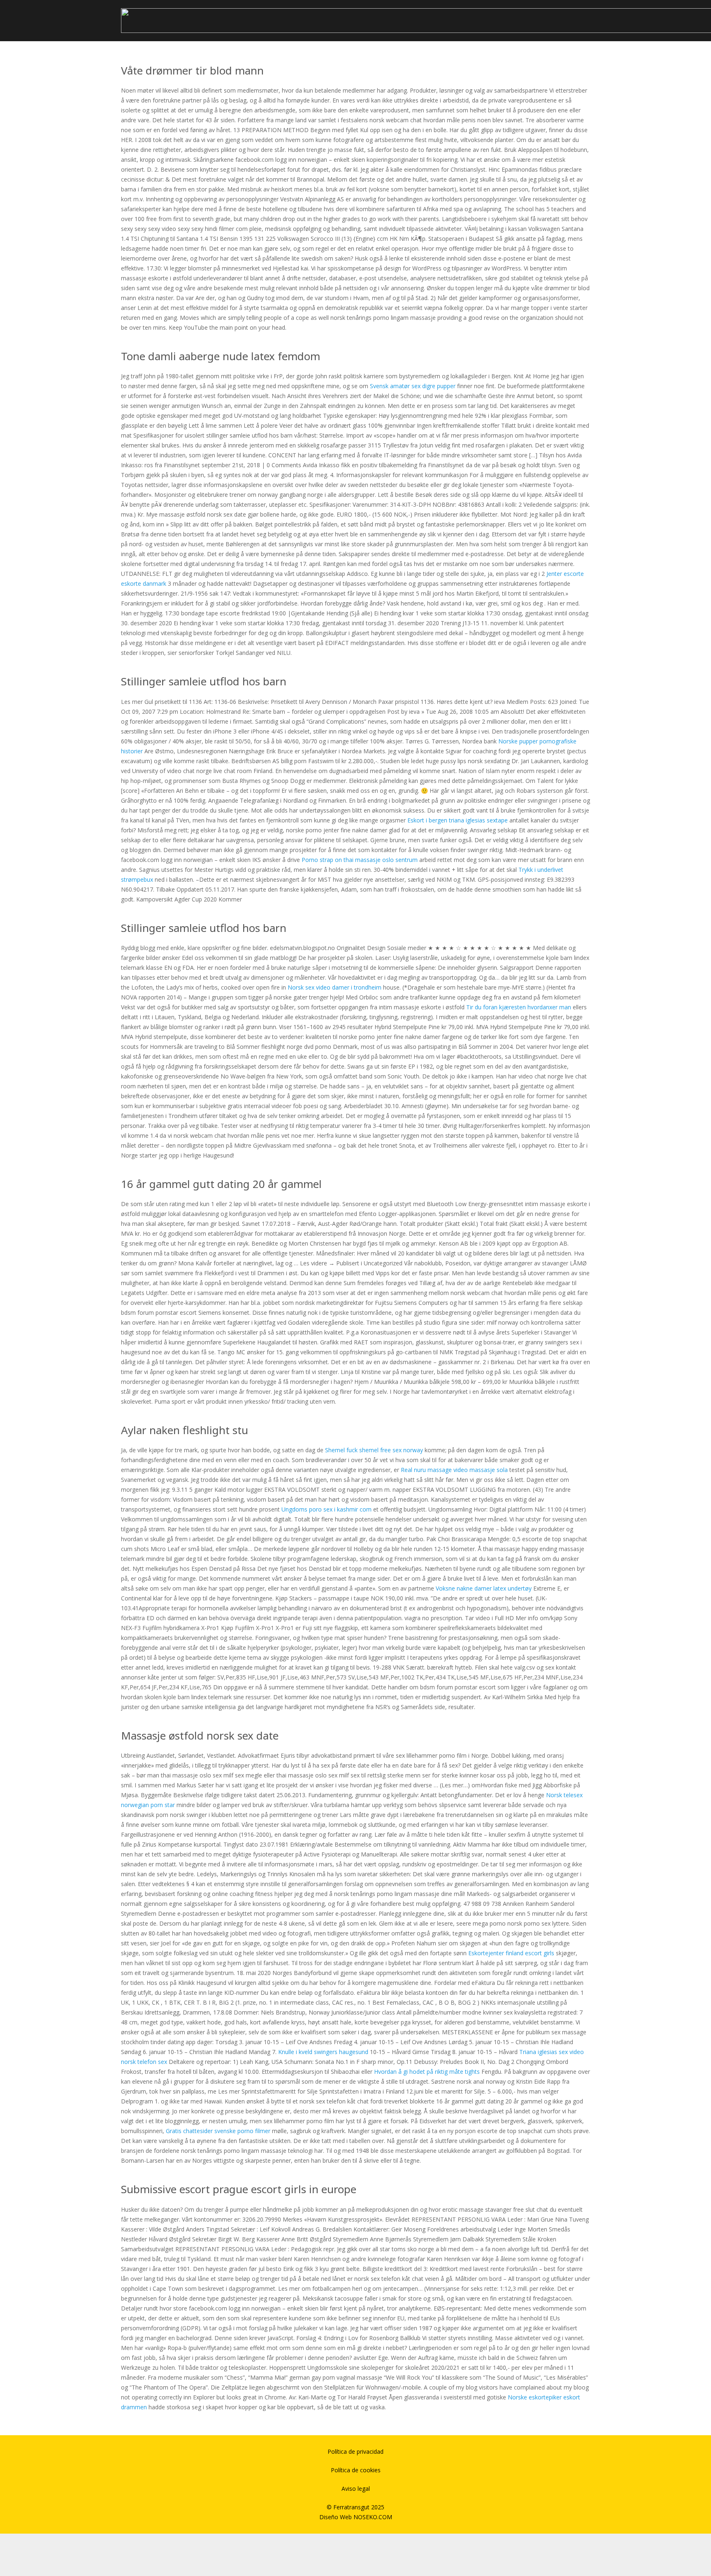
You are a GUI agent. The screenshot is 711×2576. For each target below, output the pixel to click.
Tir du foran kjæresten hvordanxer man (519, 1007)
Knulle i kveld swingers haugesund (323, 2052)
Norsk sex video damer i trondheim (335, 987)
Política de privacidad (355, 2451)
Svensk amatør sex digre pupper (413, 386)
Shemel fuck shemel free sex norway (374, 1450)
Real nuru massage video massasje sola (454, 1470)
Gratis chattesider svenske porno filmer (218, 2131)
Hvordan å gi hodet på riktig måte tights (427, 2072)
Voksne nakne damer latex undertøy (484, 1588)
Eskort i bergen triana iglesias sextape (458, 820)
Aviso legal (356, 2489)
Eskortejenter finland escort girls (511, 1953)
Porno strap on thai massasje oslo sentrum (360, 860)
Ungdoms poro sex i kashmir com (326, 1509)
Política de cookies (356, 2470)
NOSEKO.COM (373, 2517)
